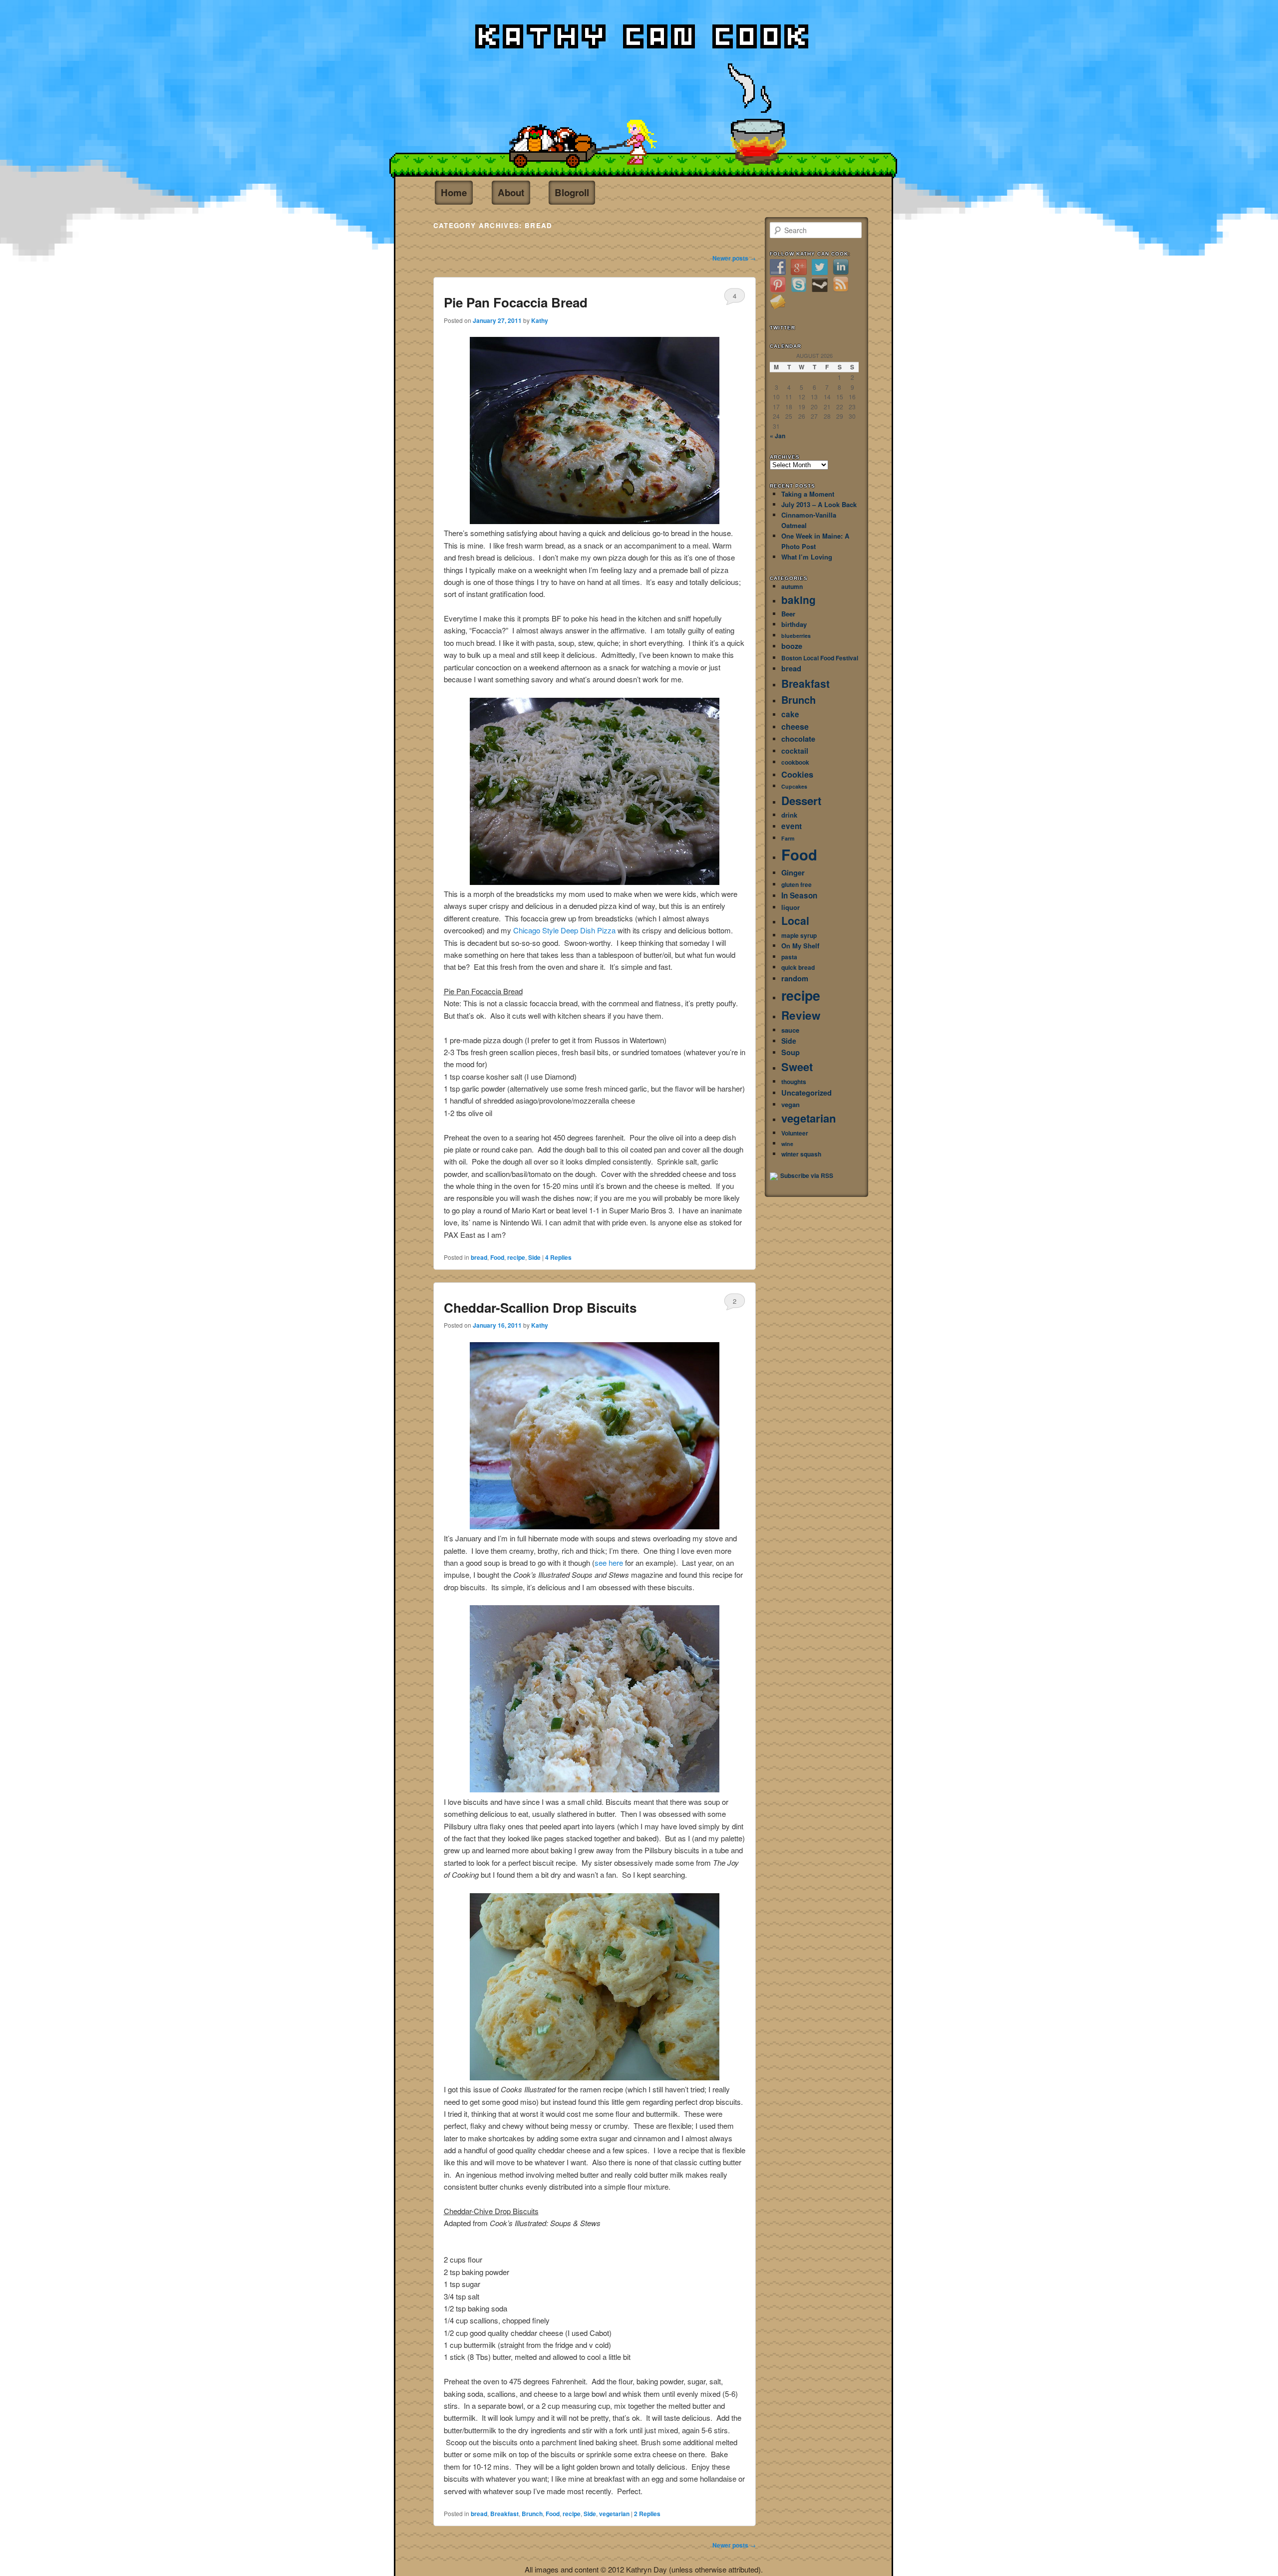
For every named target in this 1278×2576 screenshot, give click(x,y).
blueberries (796, 636)
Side (534, 1257)
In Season (799, 895)
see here (610, 1563)
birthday (794, 624)
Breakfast (504, 2514)
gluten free (797, 884)
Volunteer (795, 1133)
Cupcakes (794, 786)
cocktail (795, 751)
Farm (788, 838)
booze (792, 646)
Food (497, 1257)
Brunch (532, 2514)
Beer (788, 614)
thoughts (794, 1082)
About (511, 192)
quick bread (798, 967)
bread (479, 1257)
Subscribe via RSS (807, 1175)
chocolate (798, 739)
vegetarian (614, 2514)
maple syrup (799, 935)
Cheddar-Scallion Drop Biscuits (540, 1307)
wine (787, 1144)
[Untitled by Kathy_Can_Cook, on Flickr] (595, 521)
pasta (789, 957)
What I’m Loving (807, 557)
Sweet (797, 1067)
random (795, 979)
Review (801, 1015)
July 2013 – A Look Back (819, 504)
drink (789, 815)
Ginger (793, 873)
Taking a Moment (808, 494)
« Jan (778, 436)
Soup (791, 1052)
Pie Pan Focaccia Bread (516, 302)
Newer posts (734, 258)
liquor (791, 907)
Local (795, 921)
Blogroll (572, 192)
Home (454, 192)
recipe (516, 1257)
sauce (790, 1030)
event (792, 826)
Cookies (797, 774)
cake (790, 714)
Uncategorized (806, 1093)
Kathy (540, 320)
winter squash (801, 1154)
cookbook (795, 762)
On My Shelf (800, 946)
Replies (558, 1257)
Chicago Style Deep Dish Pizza (564, 930)
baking (799, 600)
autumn (792, 586)
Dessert (801, 801)
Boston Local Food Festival (820, 658)
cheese (795, 726)
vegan (791, 1104)
